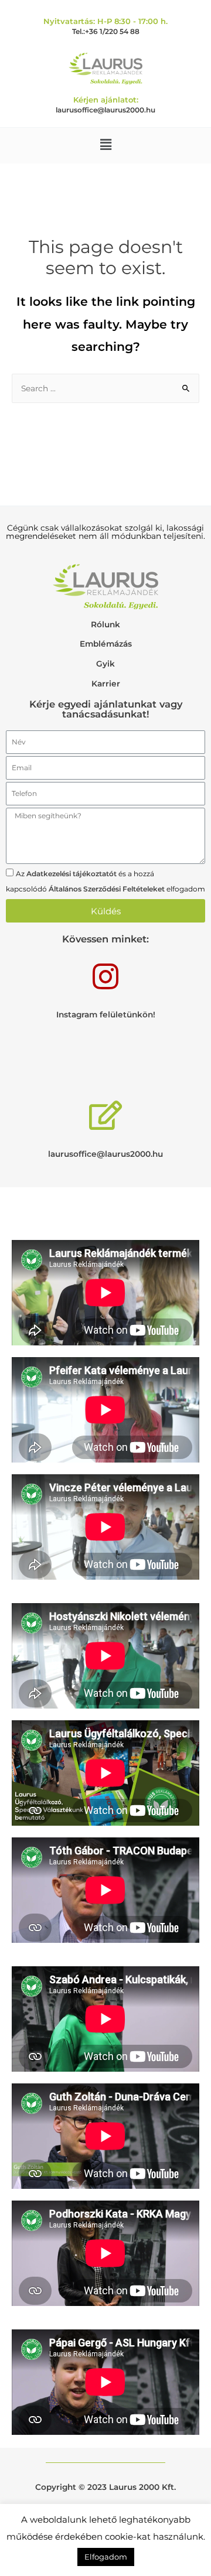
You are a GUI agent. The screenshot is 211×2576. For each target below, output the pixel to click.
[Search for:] (105, 388)
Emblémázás (106, 644)
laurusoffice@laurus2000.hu (105, 110)
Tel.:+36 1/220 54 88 (106, 31)
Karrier (106, 684)
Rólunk (105, 624)
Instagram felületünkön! (106, 1014)
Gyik (105, 664)
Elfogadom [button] (106, 2557)
